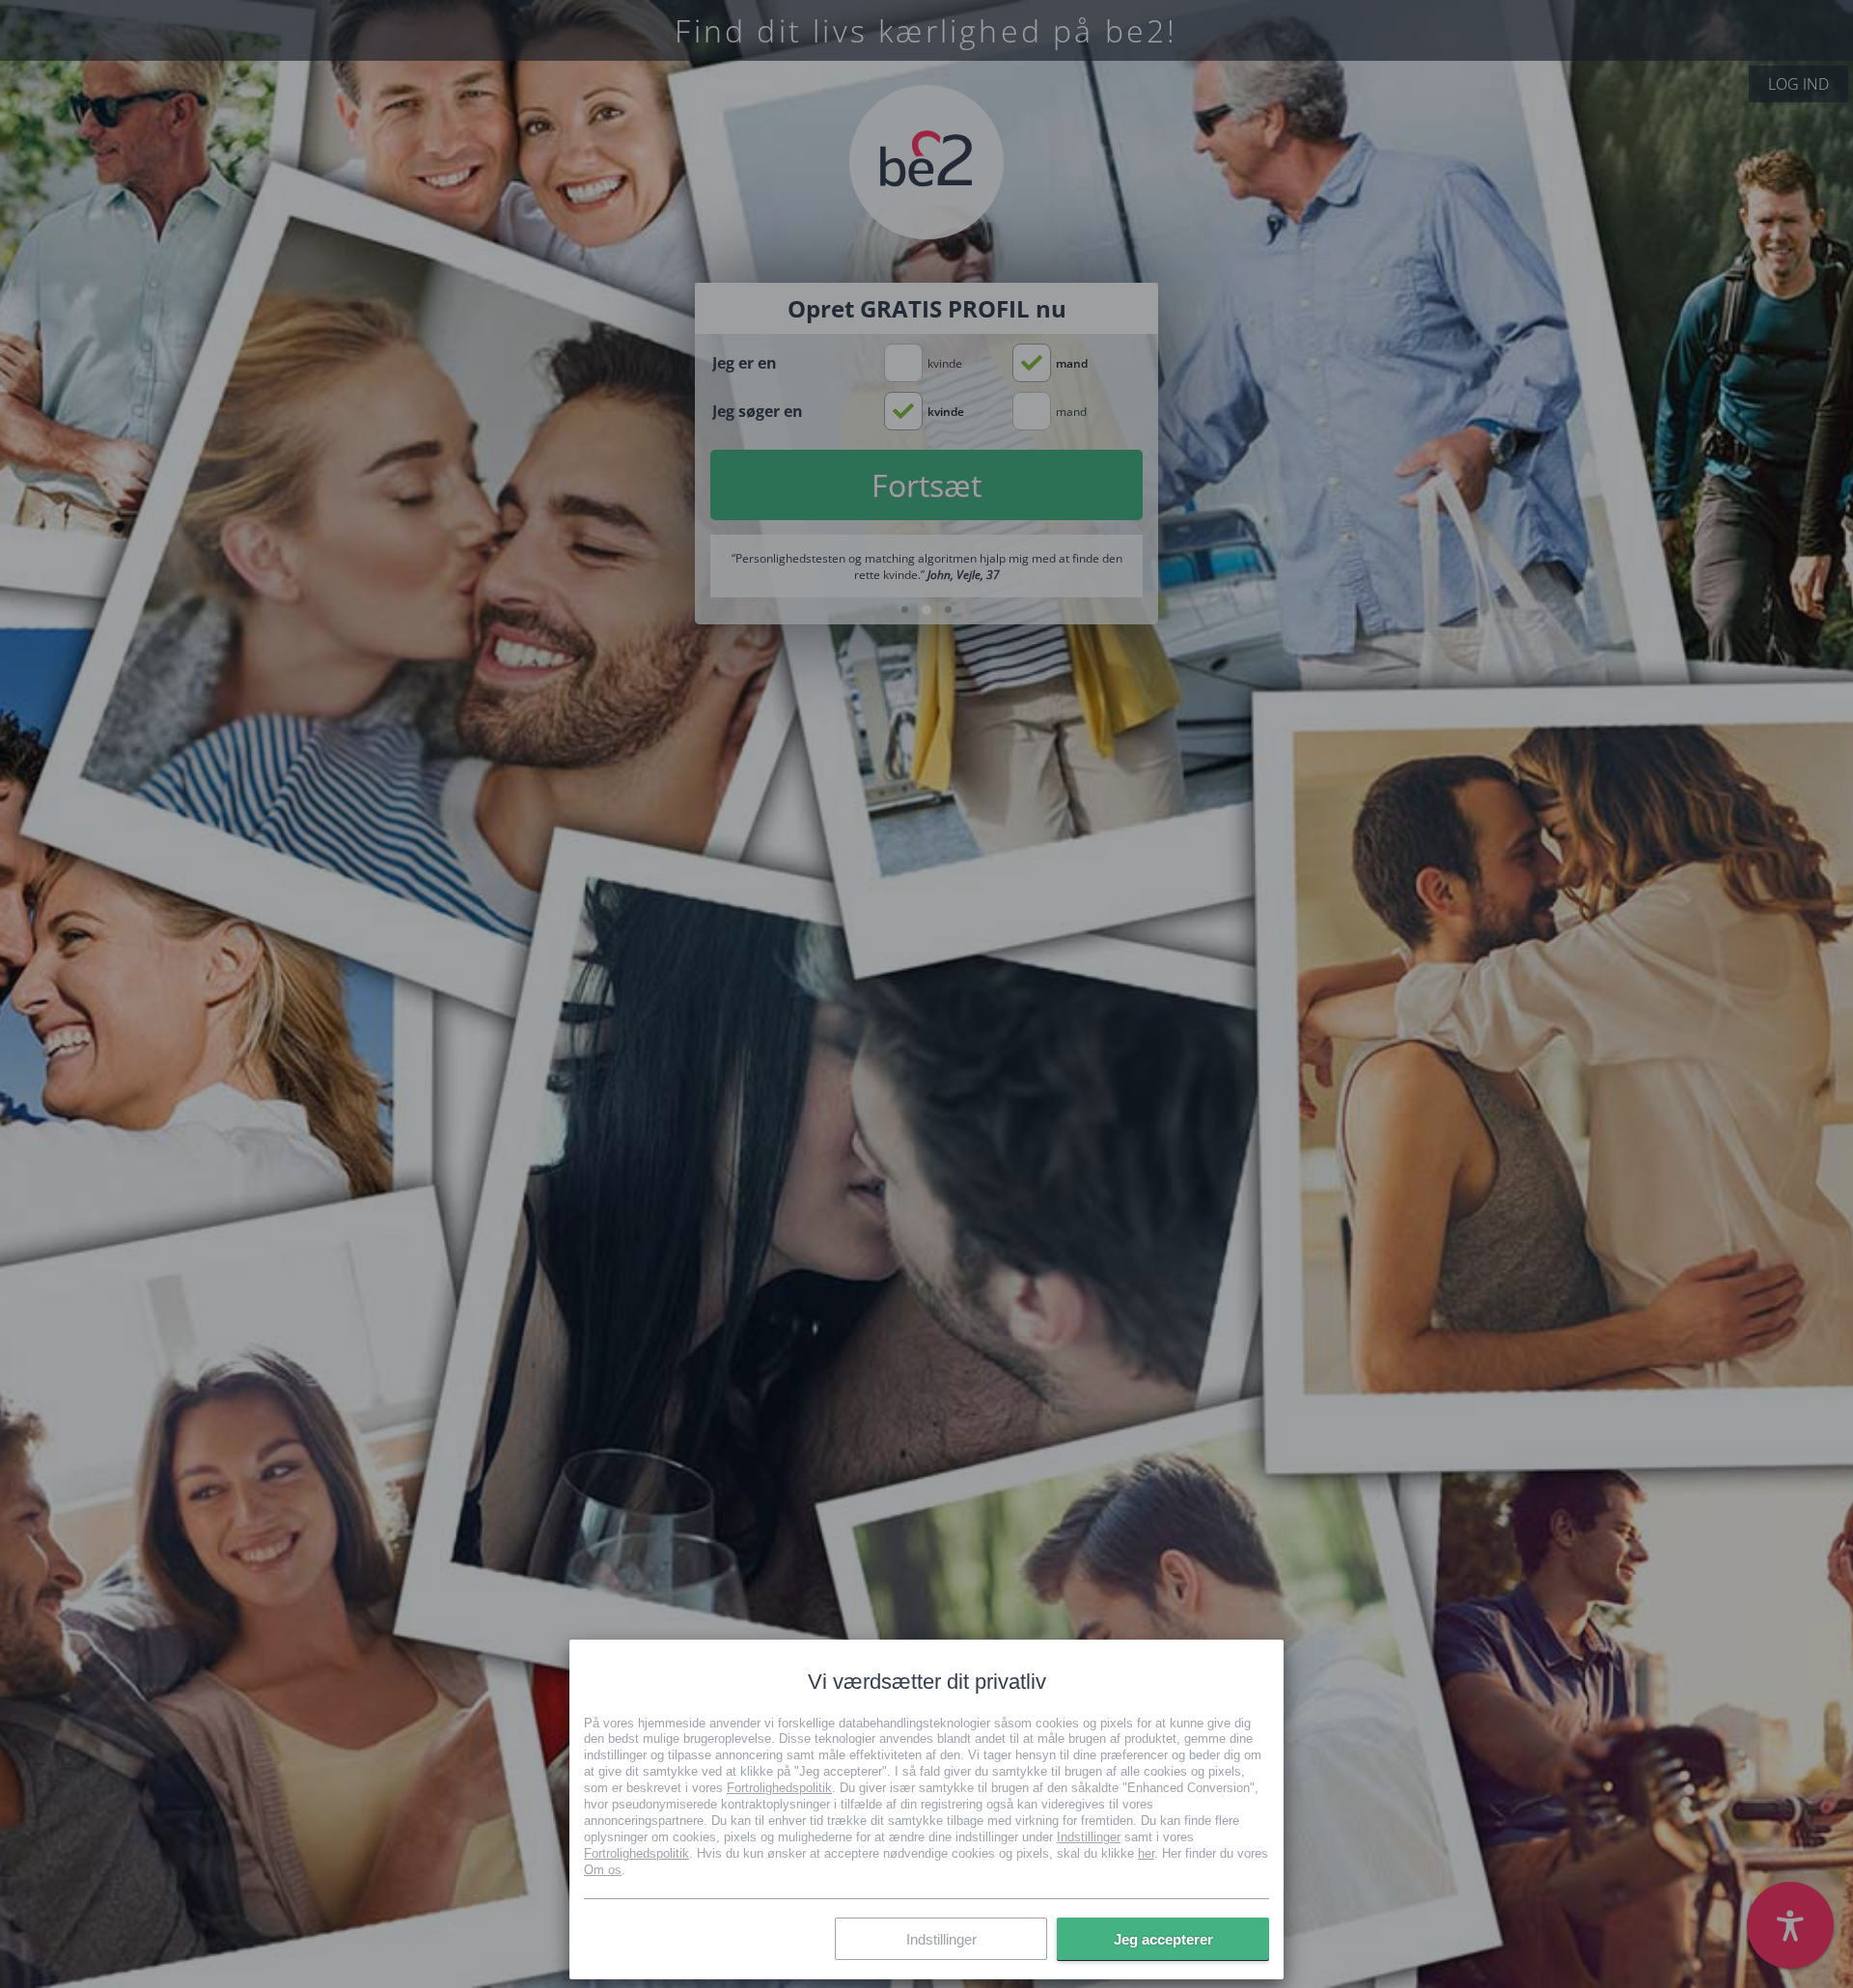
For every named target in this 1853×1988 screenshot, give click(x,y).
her (1146, 1852)
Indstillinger (1089, 1836)
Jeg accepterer (1163, 1938)
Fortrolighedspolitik (779, 1788)
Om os (603, 1869)
